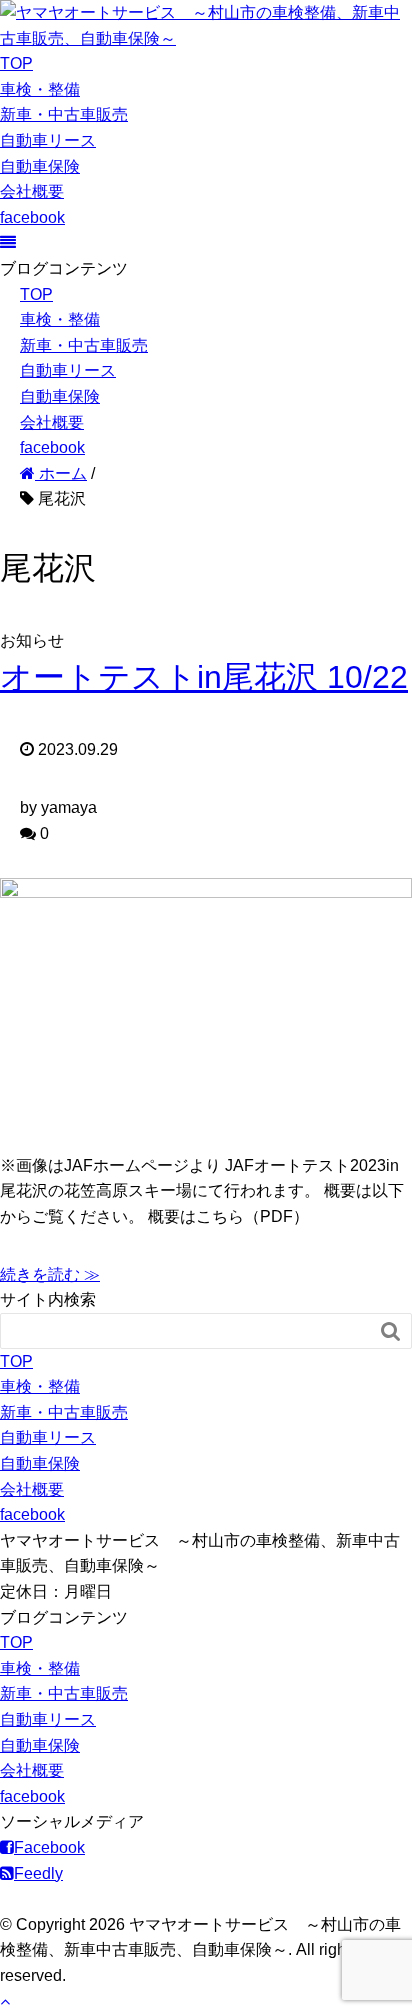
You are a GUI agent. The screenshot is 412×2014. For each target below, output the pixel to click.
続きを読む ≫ (50, 1274)
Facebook (49, 1847)
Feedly (38, 1873)
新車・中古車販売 (64, 114)
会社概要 (32, 191)
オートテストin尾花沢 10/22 (204, 677)
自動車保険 (40, 166)
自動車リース (48, 140)
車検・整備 (40, 89)
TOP (16, 63)
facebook (32, 217)
